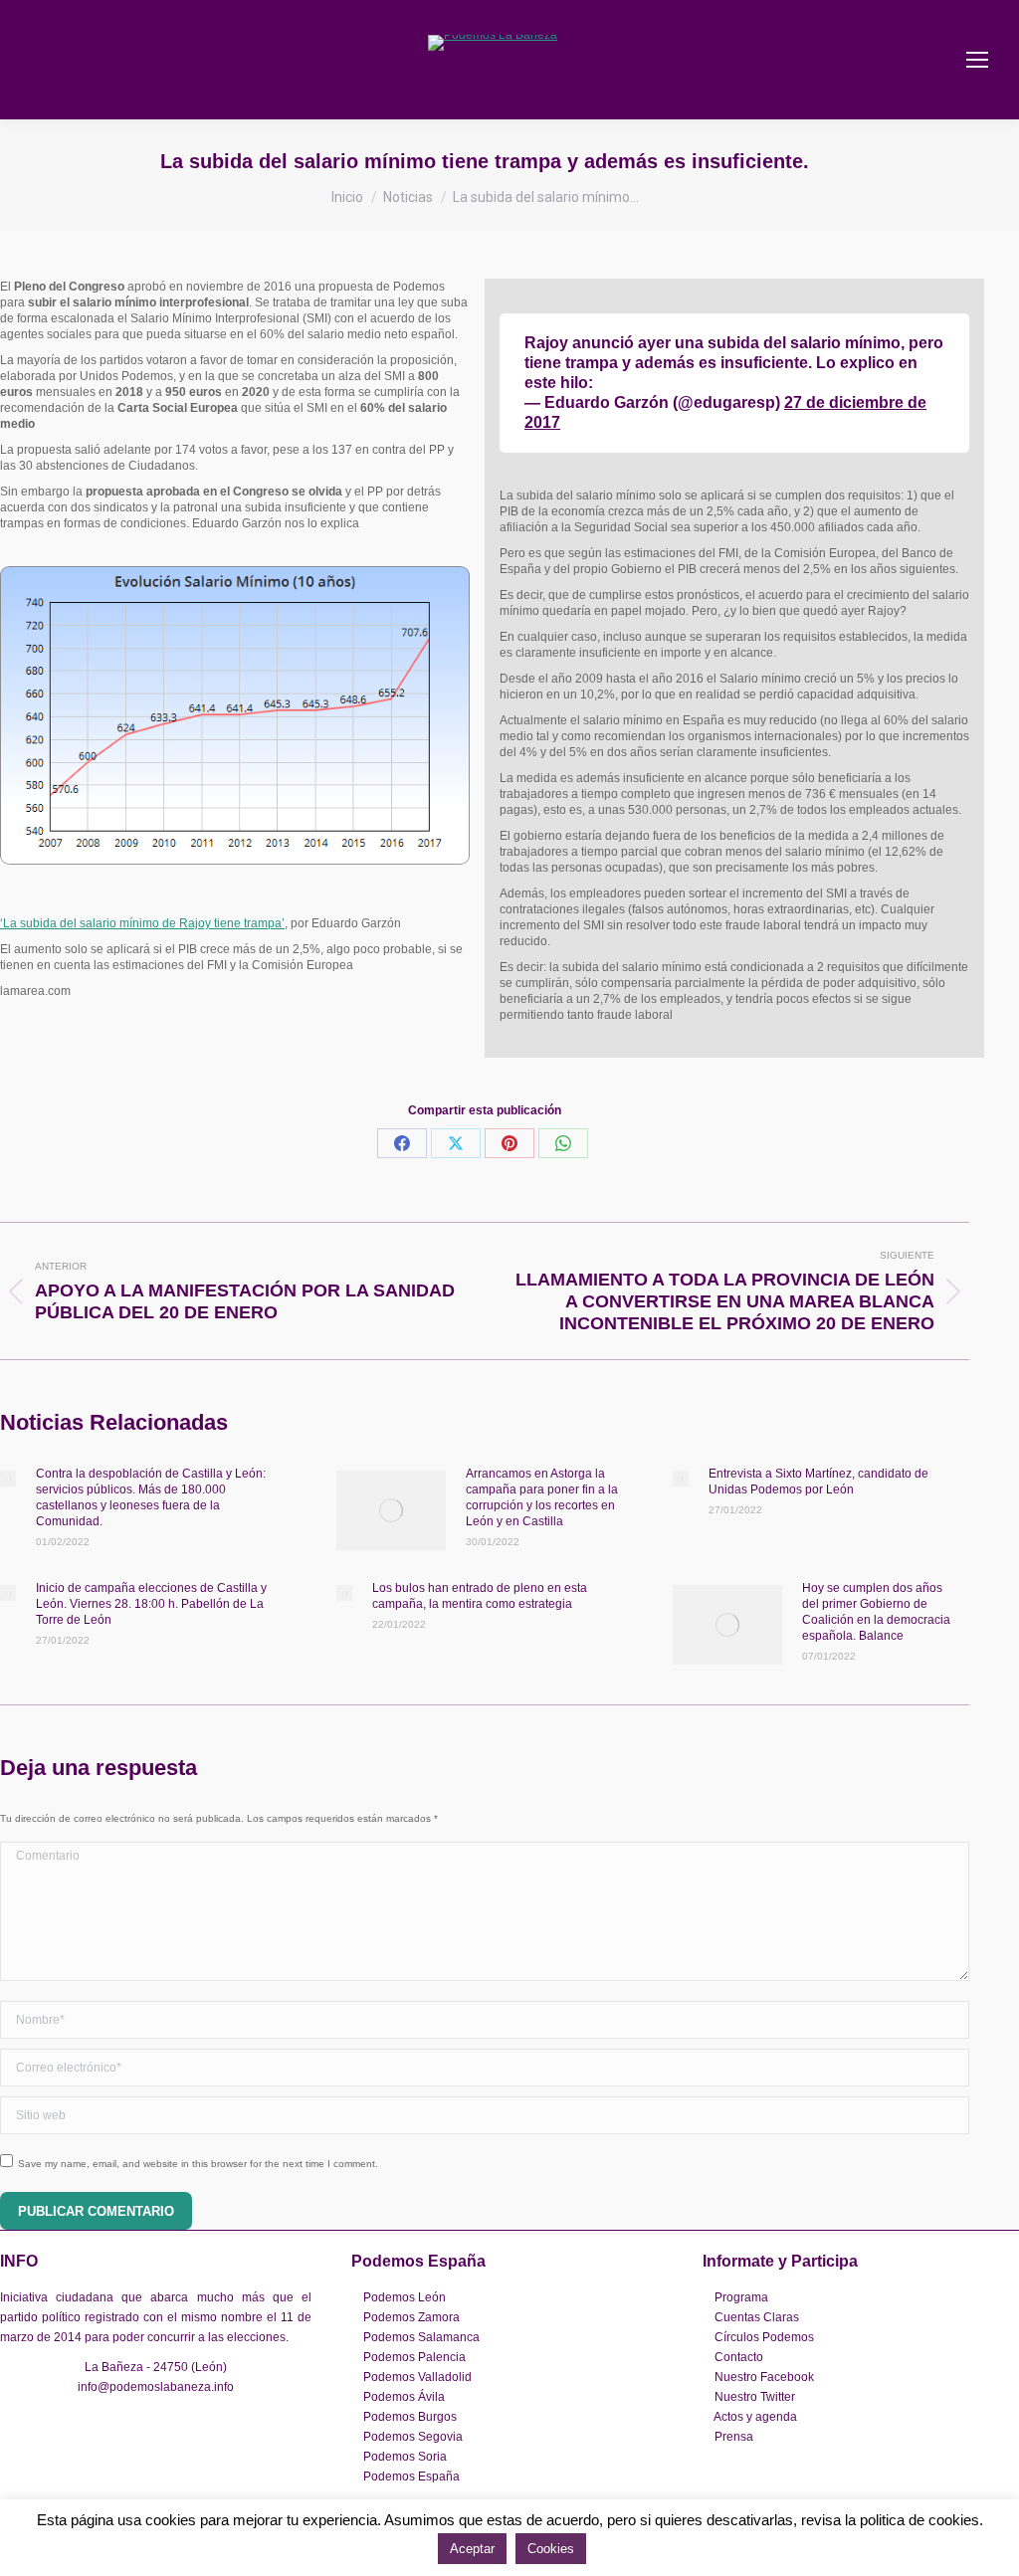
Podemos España (411, 2477)
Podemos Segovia (413, 2437)
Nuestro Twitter (755, 2397)
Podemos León (405, 2297)
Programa (741, 2297)
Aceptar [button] (472, 2549)
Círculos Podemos (764, 2337)
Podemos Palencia (414, 2357)
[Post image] (8, 1479)
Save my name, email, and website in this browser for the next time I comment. (198, 2164)
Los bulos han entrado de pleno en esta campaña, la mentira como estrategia (480, 1596)
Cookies (551, 2549)
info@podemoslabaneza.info (156, 2387)
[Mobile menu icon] (977, 60)
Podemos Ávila (404, 2397)
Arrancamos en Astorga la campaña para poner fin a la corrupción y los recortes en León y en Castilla (542, 1497)
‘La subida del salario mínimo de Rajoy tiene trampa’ (142, 923)
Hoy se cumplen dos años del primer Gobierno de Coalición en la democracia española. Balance (876, 1612)
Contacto (739, 2357)
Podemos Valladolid (417, 2377)
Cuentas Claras (757, 2317)
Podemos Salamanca (421, 2337)
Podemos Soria (405, 2457)
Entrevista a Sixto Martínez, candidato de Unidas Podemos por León (818, 1482)
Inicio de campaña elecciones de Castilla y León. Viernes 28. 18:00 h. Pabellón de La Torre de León (151, 1604)
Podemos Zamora (411, 2317)
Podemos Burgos (410, 2417)
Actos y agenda (755, 2417)
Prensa (734, 2437)
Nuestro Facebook (764, 2377)
